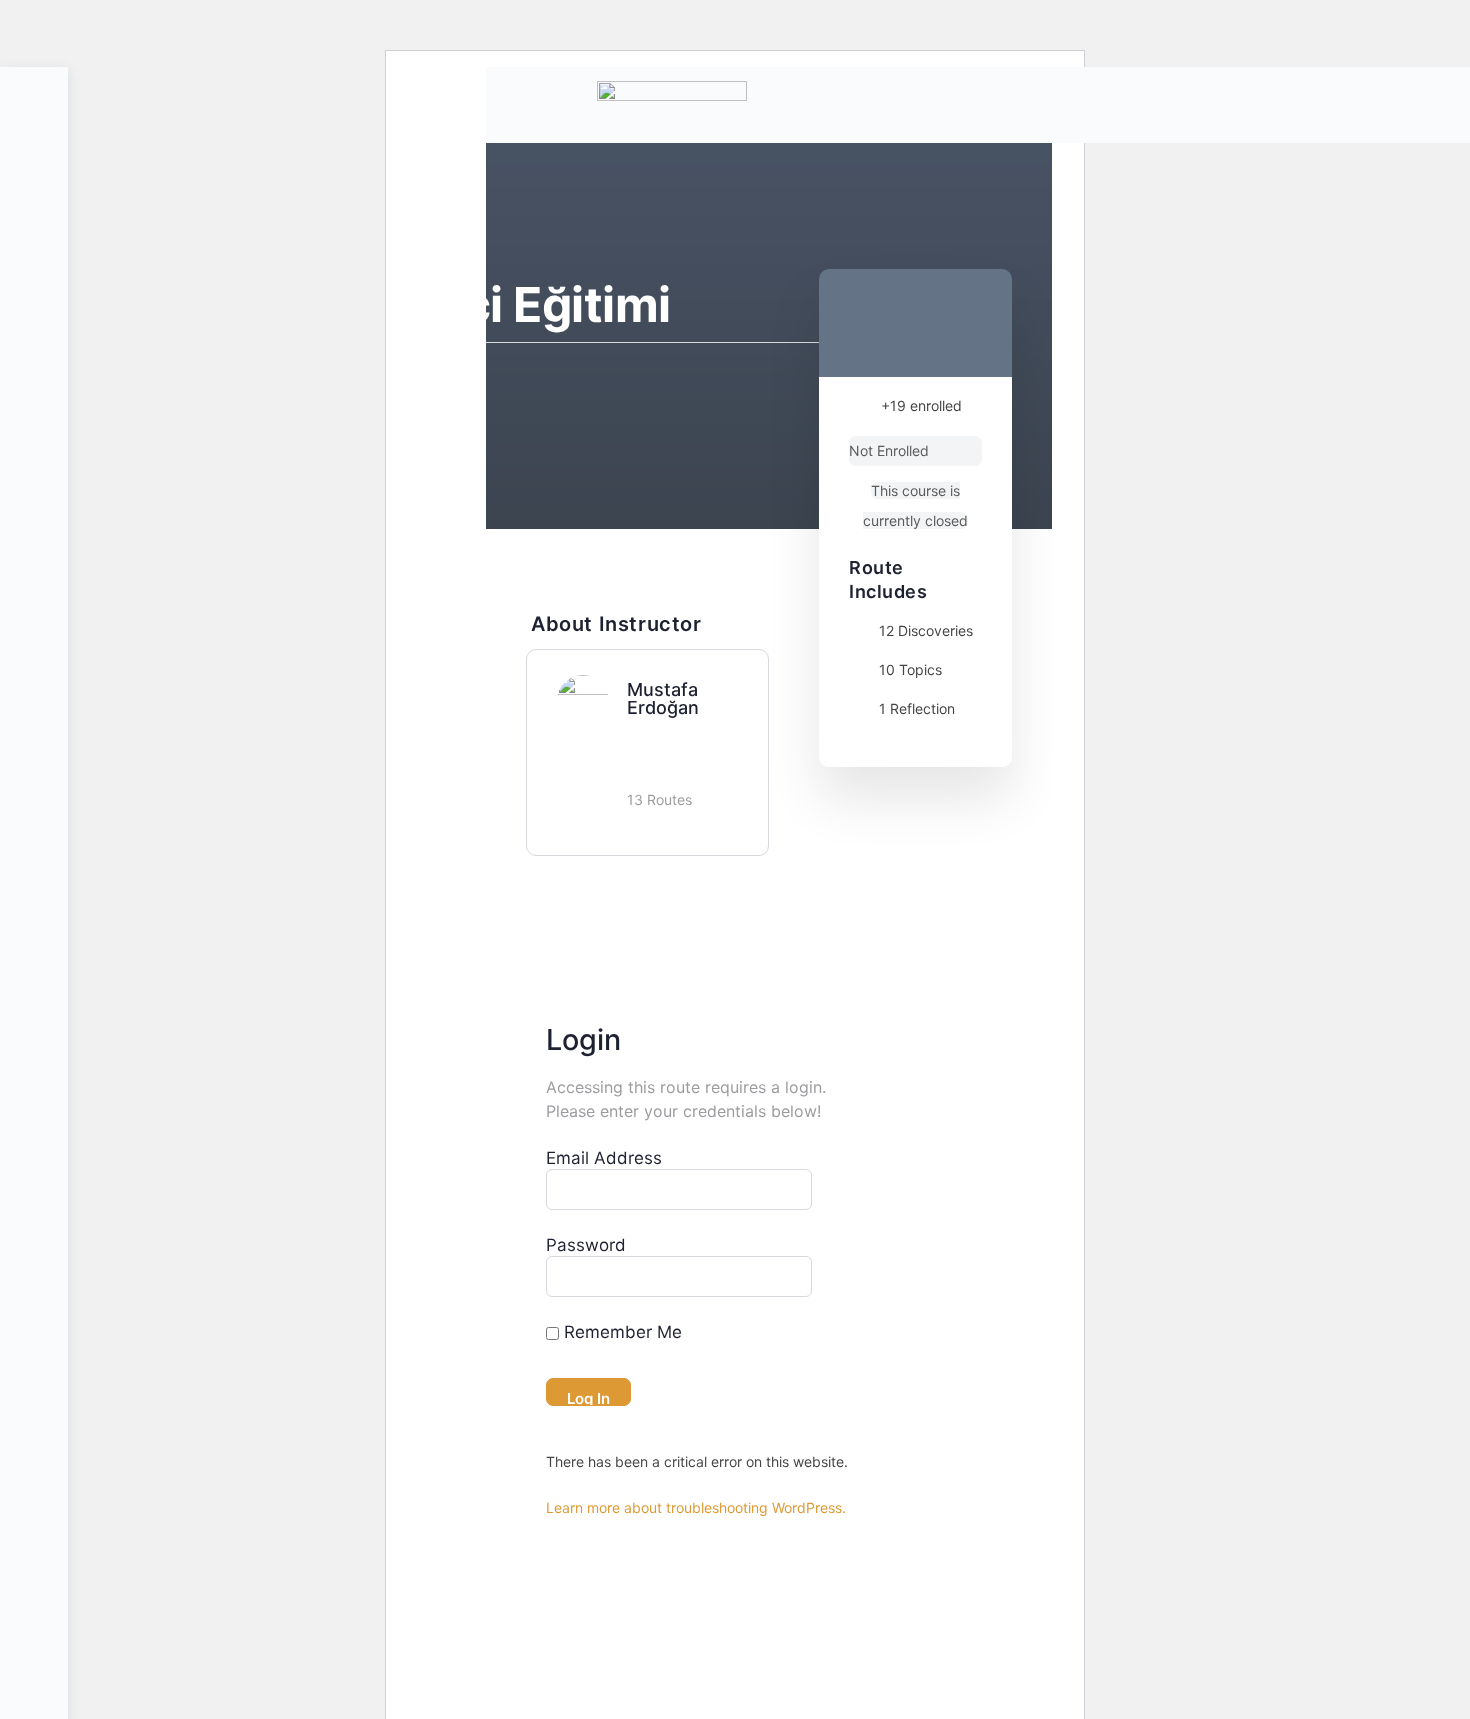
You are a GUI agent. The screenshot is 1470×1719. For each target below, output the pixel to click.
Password (586, 1245)
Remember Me (620, 1332)
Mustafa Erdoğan (663, 698)
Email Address (604, 1158)
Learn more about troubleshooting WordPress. (696, 1507)
